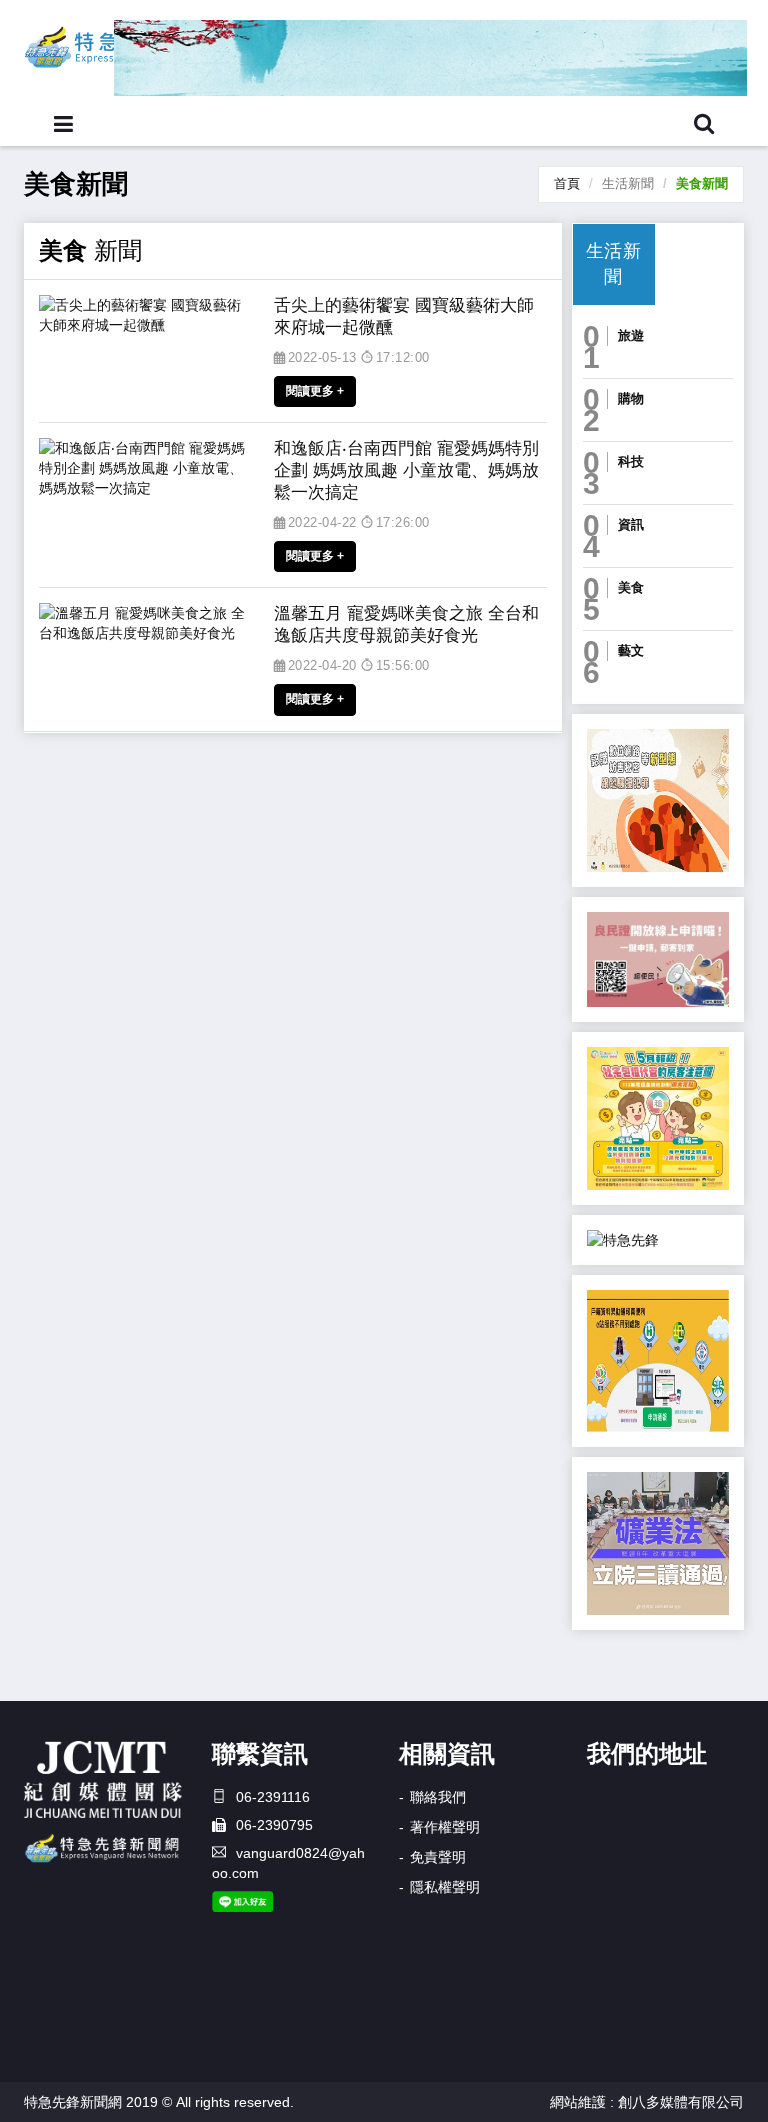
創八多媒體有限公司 (681, 2102)
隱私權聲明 (445, 1887)
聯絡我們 (438, 1797)
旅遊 (631, 335)
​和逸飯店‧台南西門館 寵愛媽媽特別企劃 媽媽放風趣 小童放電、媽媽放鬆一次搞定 (406, 470)
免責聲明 (438, 1857)
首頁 (567, 183)
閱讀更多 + (315, 391)
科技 (631, 461)
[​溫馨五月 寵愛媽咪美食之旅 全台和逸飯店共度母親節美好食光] (146, 623)
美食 (631, 587)
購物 (631, 398)
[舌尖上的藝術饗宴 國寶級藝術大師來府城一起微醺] (146, 315)
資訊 (631, 524)
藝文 (631, 650)
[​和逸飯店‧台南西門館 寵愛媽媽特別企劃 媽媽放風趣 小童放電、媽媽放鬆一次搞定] (146, 468)
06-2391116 (273, 1797)
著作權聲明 (445, 1827)
